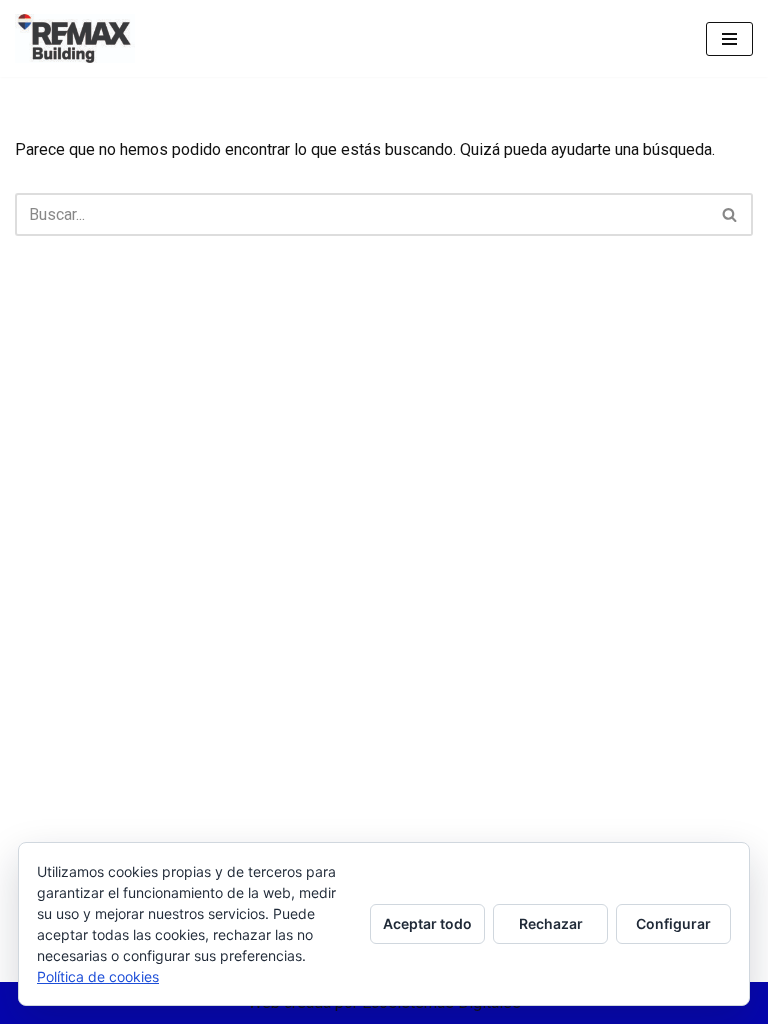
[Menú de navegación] (729, 39)
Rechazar (551, 923)
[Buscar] (730, 214)
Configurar (673, 923)
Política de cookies (98, 976)
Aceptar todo (427, 923)
